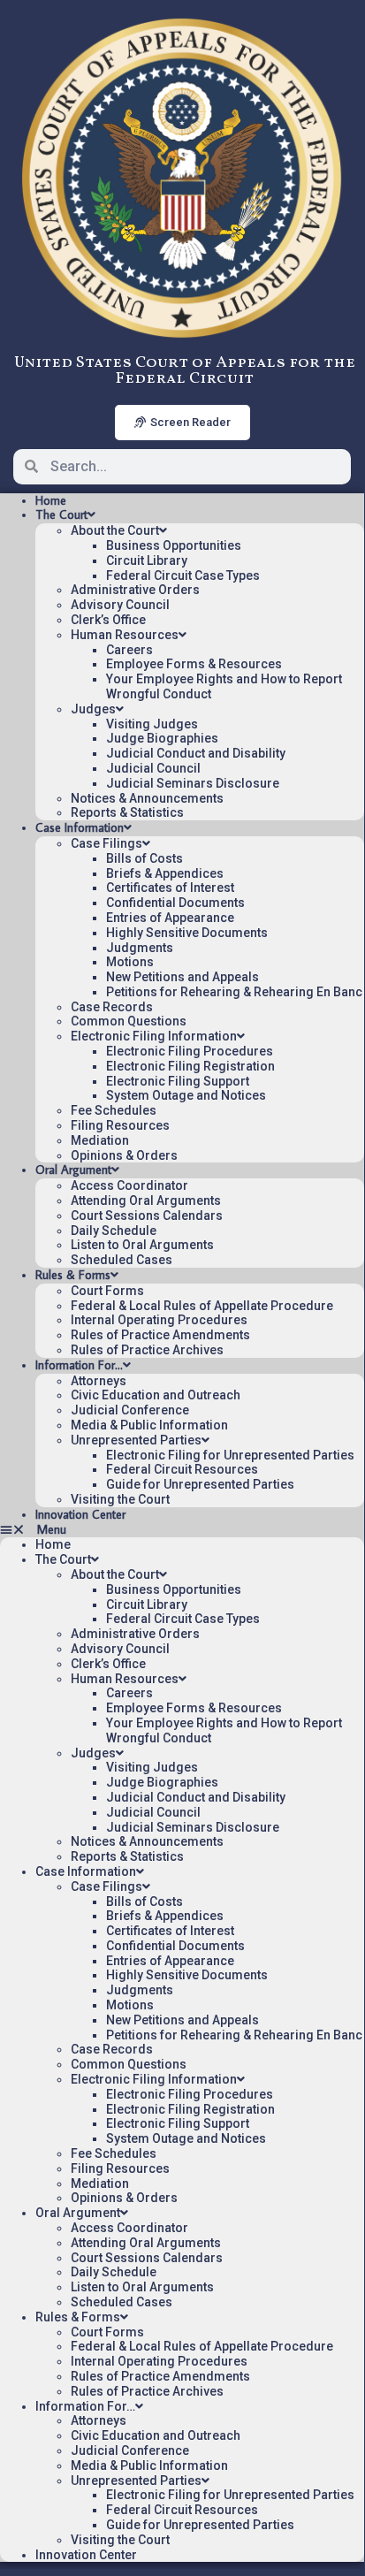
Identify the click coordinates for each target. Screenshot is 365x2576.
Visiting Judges (152, 724)
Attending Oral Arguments (146, 1200)
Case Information (80, 827)
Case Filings (106, 843)
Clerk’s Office (108, 620)
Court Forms (107, 1291)
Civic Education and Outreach (156, 1395)
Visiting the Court (120, 1499)
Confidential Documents (175, 903)
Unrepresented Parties (136, 1440)
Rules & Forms (73, 1275)
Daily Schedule (114, 1231)
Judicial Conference (130, 1410)
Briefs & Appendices (165, 873)
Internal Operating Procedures (159, 1320)
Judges (93, 709)
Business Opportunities (174, 545)
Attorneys (99, 1381)
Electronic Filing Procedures (190, 1051)
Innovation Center (80, 1514)
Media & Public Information (149, 1425)
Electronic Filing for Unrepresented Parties (230, 1455)
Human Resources (125, 635)
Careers (129, 650)
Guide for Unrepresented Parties (200, 1484)
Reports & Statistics (127, 812)
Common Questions (129, 1021)
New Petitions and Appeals (182, 977)
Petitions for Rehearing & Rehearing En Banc (234, 992)
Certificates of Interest (170, 888)
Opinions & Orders (124, 1155)
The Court (61, 514)
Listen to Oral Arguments (142, 1245)
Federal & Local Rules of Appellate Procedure (202, 1306)
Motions (130, 962)
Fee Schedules (114, 1110)
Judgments (140, 948)
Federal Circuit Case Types (183, 575)
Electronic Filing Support (178, 1081)
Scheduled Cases (122, 1260)
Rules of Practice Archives (147, 1350)
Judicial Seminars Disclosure (193, 783)
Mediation (100, 1140)
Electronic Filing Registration (190, 1066)
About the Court (115, 530)
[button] (182, 1530)
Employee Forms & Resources (194, 664)
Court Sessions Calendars (147, 1216)
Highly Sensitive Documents (187, 933)
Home (51, 500)
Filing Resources (120, 1125)
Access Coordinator (129, 1185)
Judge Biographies (162, 738)
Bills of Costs (144, 858)
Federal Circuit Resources (182, 1469)
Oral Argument (73, 1170)
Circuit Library (147, 560)
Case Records (112, 1007)
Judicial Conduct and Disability (196, 753)
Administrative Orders (135, 590)
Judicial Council (153, 768)
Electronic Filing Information (154, 1036)
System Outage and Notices (186, 1095)
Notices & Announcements (147, 798)
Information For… (79, 1365)
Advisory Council (120, 605)
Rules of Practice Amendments (160, 1335)
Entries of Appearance (170, 918)
